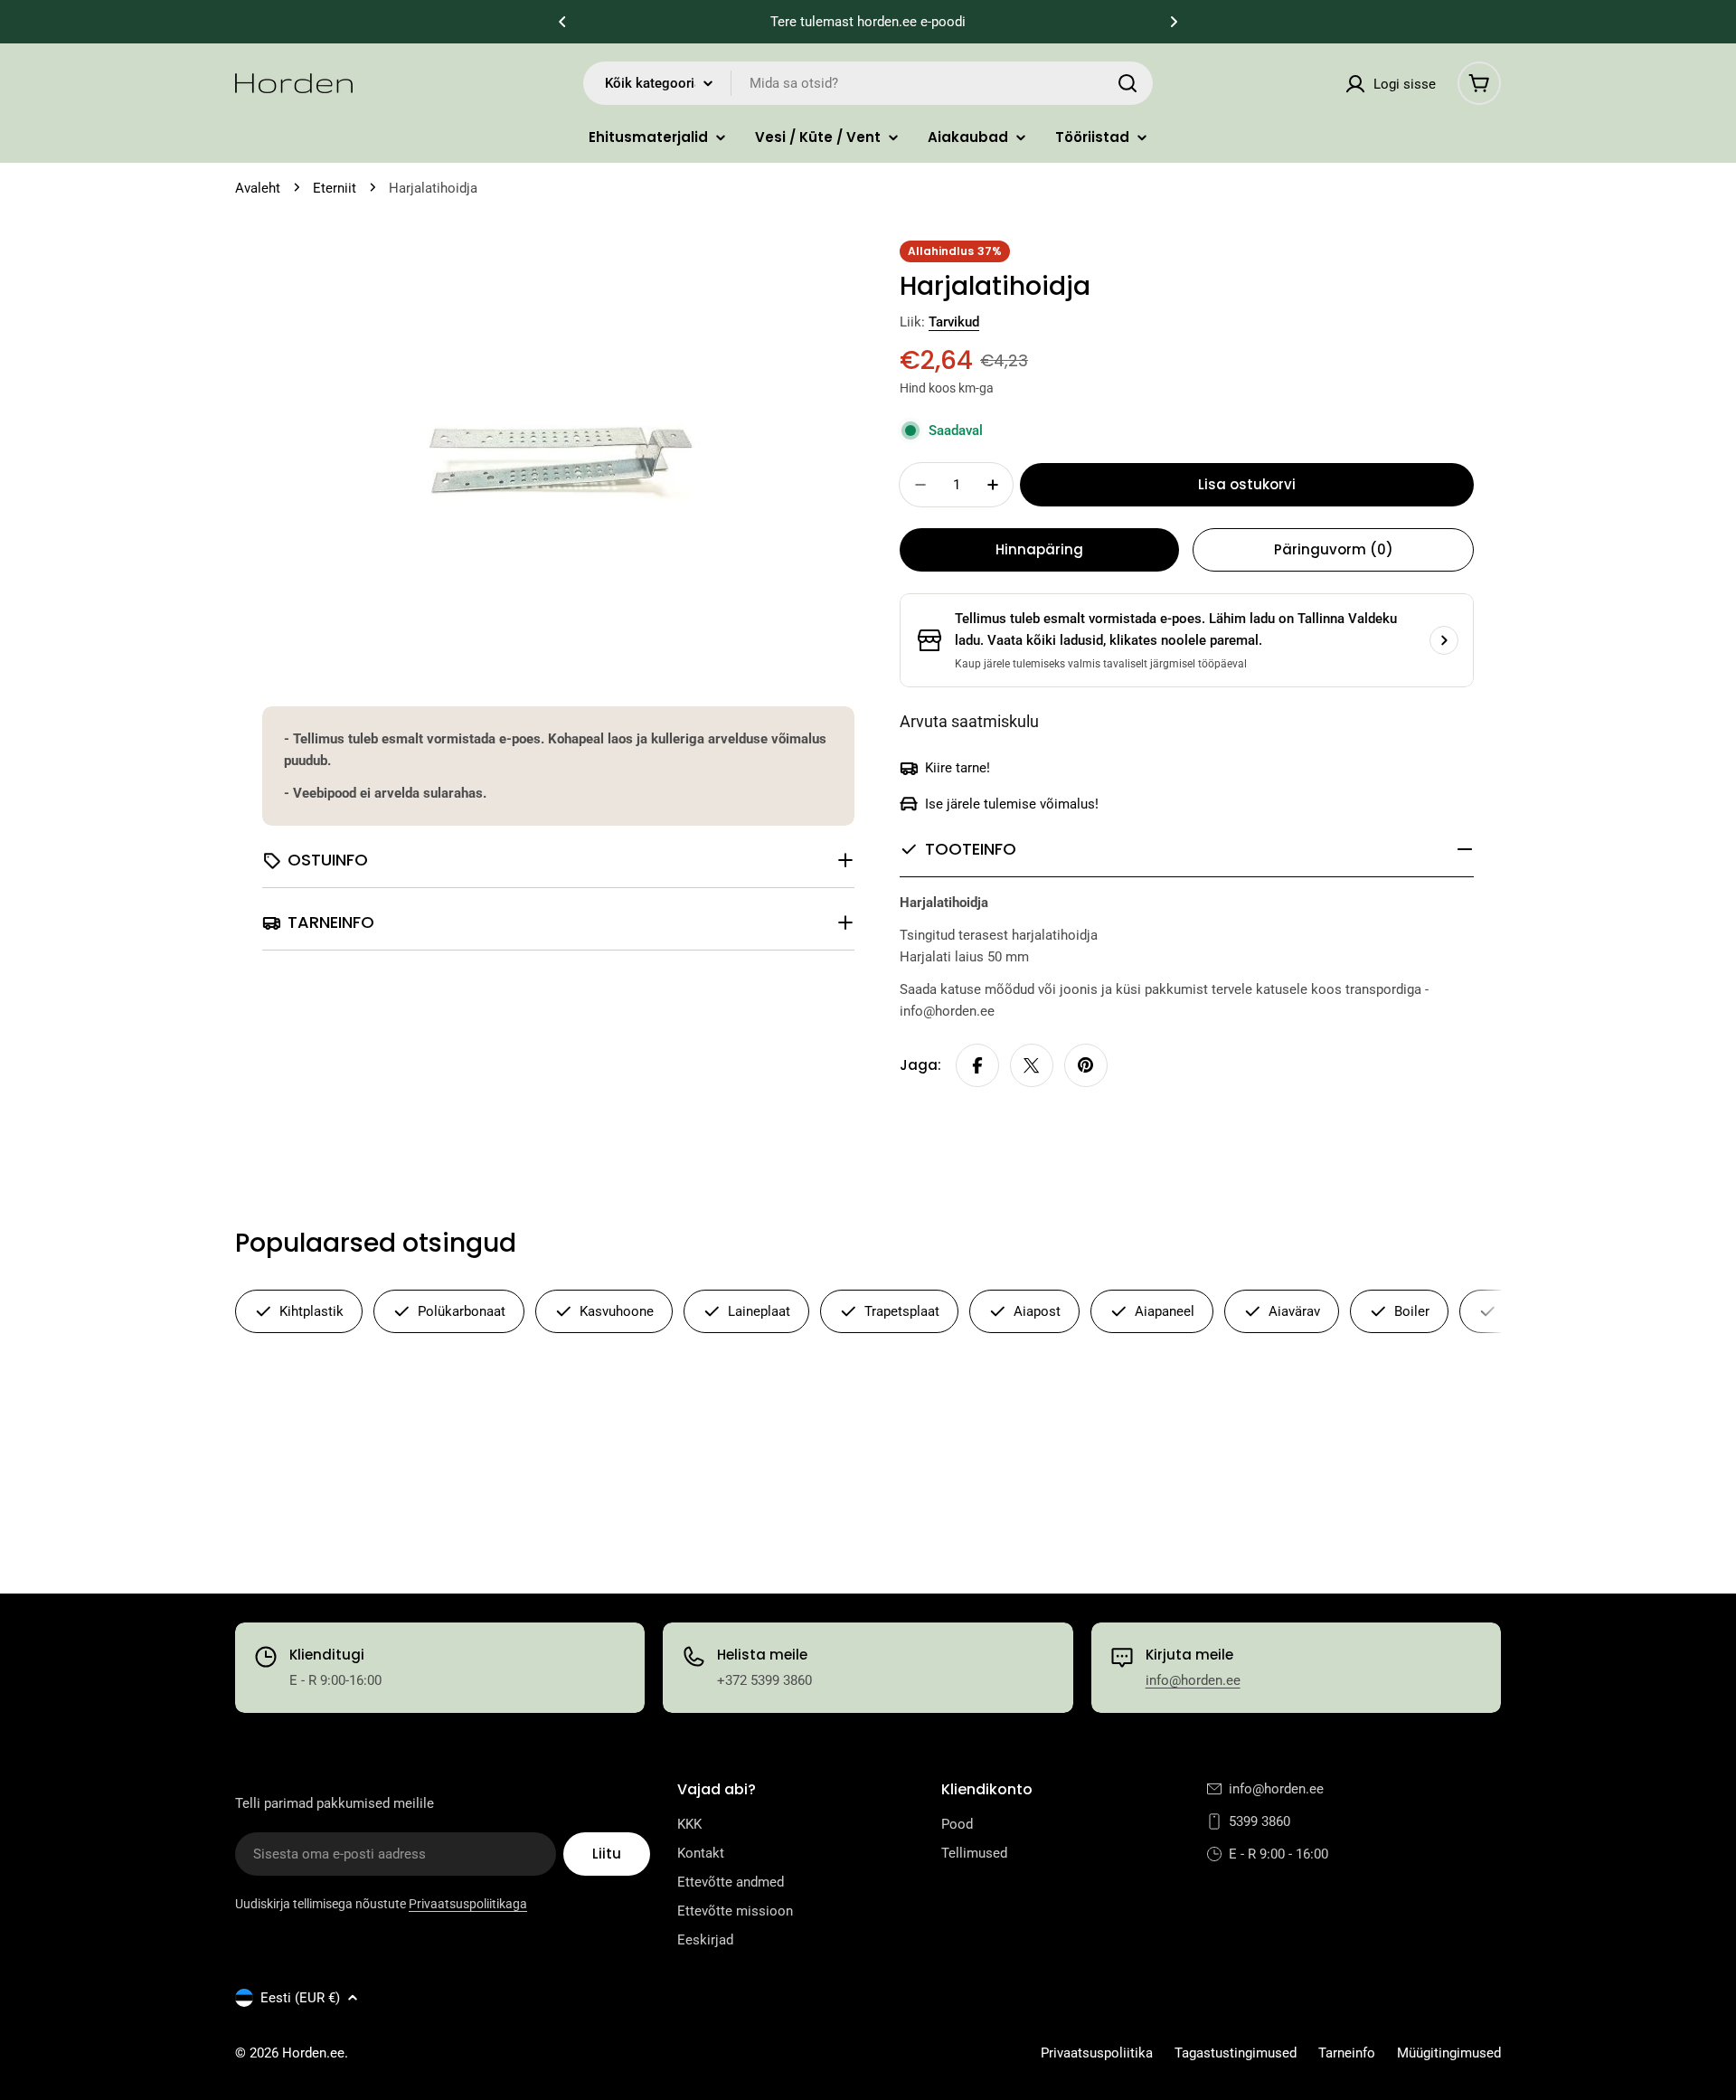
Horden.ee (313, 2053)
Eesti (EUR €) (300, 1998)
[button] (562, 22)
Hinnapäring (1039, 549)
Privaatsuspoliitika (1097, 2053)
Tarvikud (954, 322)
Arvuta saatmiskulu (969, 721)
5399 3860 (1260, 1821)
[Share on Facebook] (977, 1065)
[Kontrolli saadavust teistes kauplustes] (1444, 640)
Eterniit (335, 188)
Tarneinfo (1347, 2053)
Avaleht (258, 188)
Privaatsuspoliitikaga (468, 1904)
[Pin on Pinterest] (1086, 1065)
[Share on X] (1032, 1065)
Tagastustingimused (1236, 2053)
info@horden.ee (1193, 1680)
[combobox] (868, 83)
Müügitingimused (1449, 2053)
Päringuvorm (1334, 549)
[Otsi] (1127, 83)
